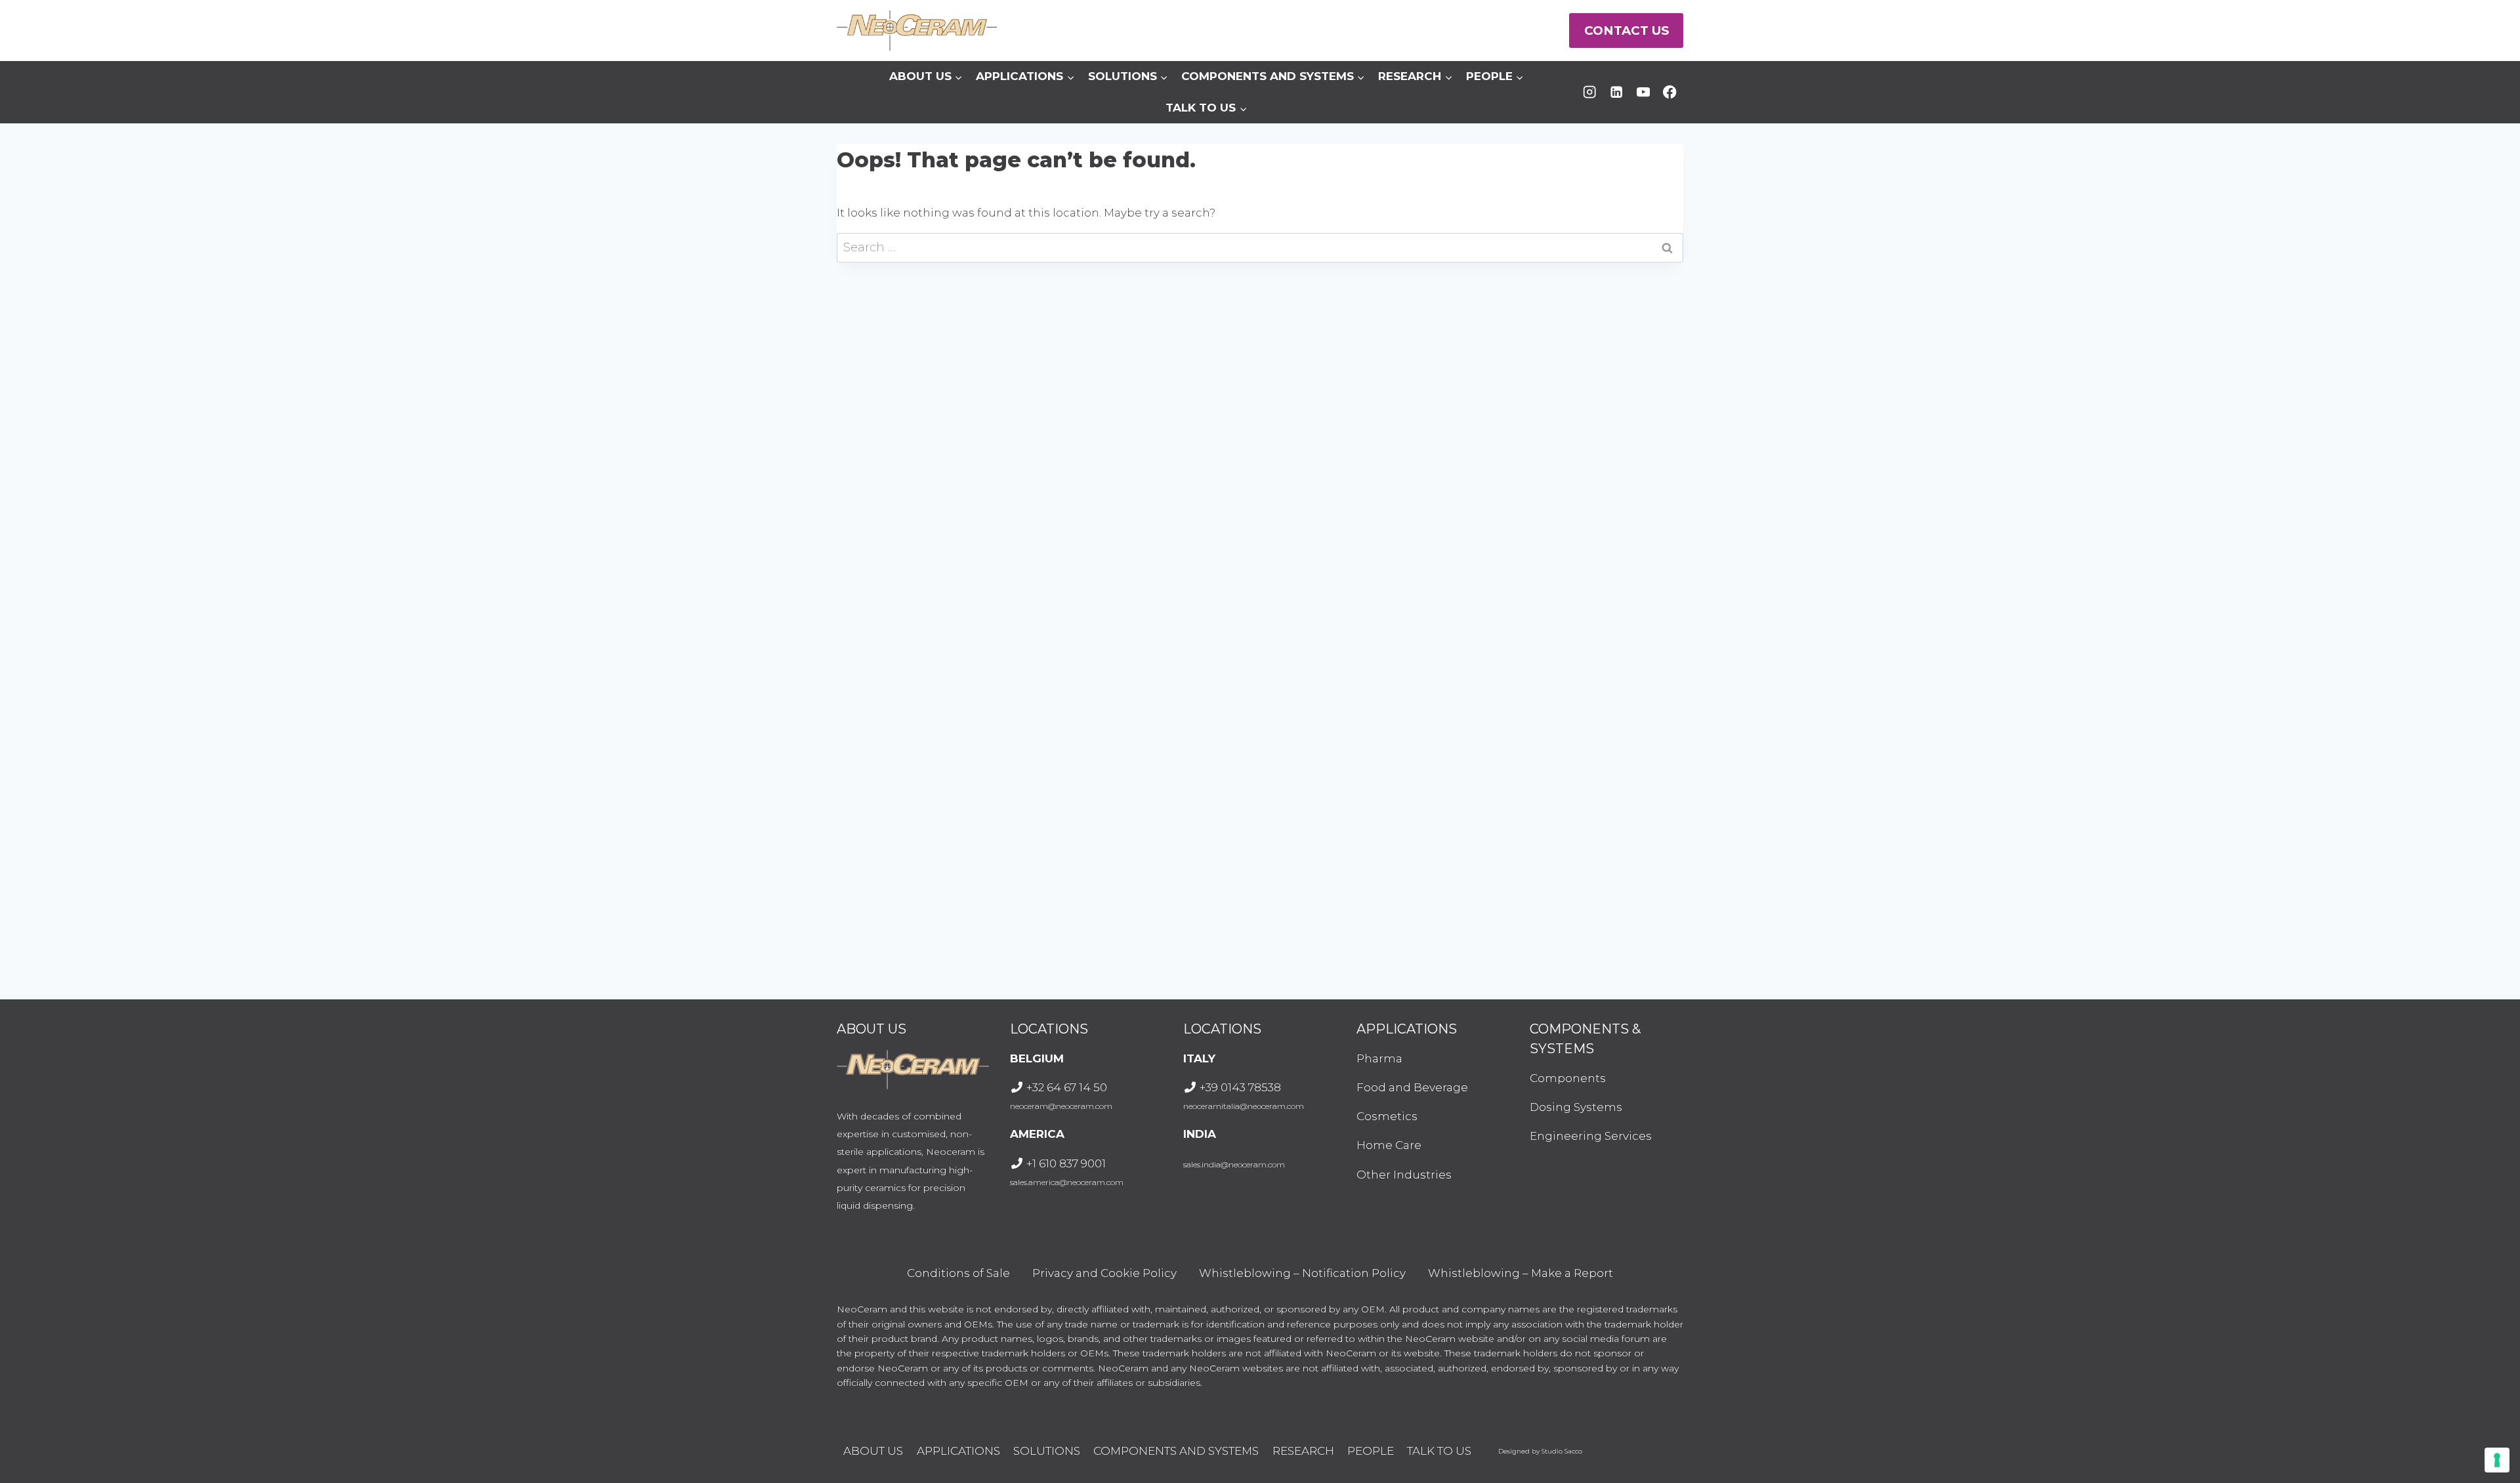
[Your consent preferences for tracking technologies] (2497, 1460)
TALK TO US (1439, 1451)
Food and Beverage (1412, 1087)
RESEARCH (1303, 1451)
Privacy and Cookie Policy (1104, 1273)
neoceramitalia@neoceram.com (1244, 1106)
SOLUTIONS (1047, 1451)
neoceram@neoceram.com (1061, 1106)
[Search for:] (1260, 247)
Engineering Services (1591, 1136)
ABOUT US (873, 1451)
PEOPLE (1371, 1451)
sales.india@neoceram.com (1234, 1164)
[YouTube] (1643, 92)
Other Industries (1404, 1175)
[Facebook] (1670, 92)
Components (1568, 1078)
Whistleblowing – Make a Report (1521, 1273)
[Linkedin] (1617, 92)
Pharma (1379, 1058)
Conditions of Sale (958, 1273)
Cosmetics (1387, 1116)
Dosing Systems (1576, 1107)
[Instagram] (1590, 92)
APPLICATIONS (958, 1451)
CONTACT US (1627, 31)
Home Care (1389, 1145)
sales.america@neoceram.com (1067, 1182)
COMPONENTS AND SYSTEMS (1176, 1451)
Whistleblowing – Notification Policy (1302, 1273)
